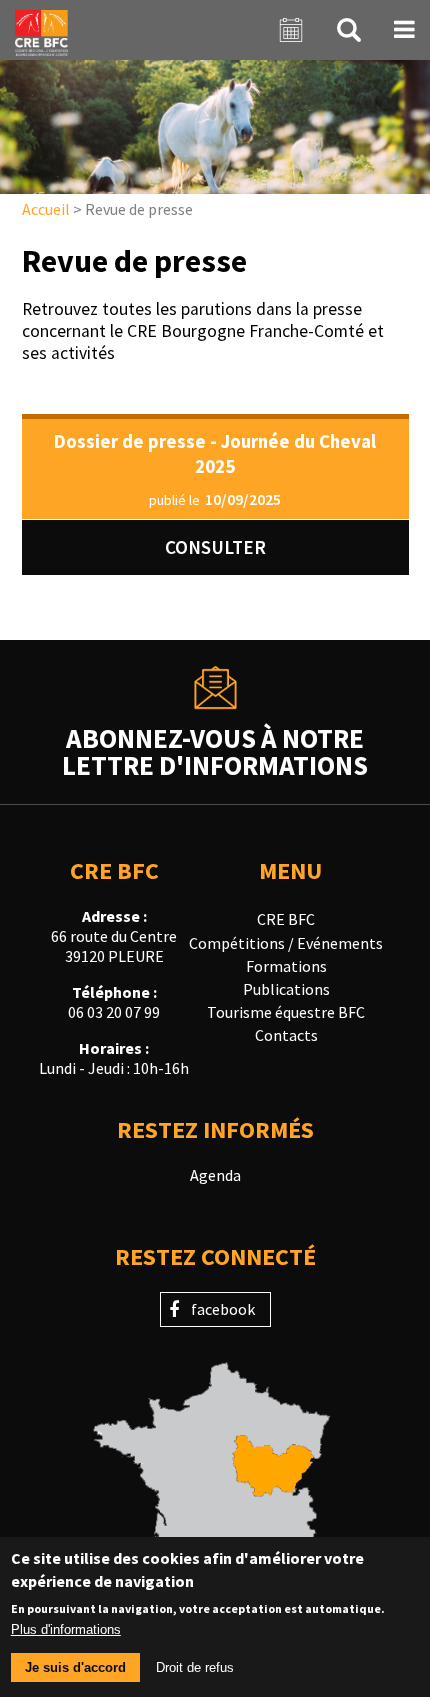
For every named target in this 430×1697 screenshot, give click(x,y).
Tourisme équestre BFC (286, 1012)
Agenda (215, 1175)
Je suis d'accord (75, 1667)
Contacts (286, 1035)
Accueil (46, 209)
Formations (286, 966)
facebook (223, 1309)
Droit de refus (195, 1667)
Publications (286, 989)
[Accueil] (41, 30)
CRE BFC (286, 919)
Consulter (215, 547)
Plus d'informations (66, 1629)
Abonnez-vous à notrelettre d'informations (215, 750)
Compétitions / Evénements (286, 943)
